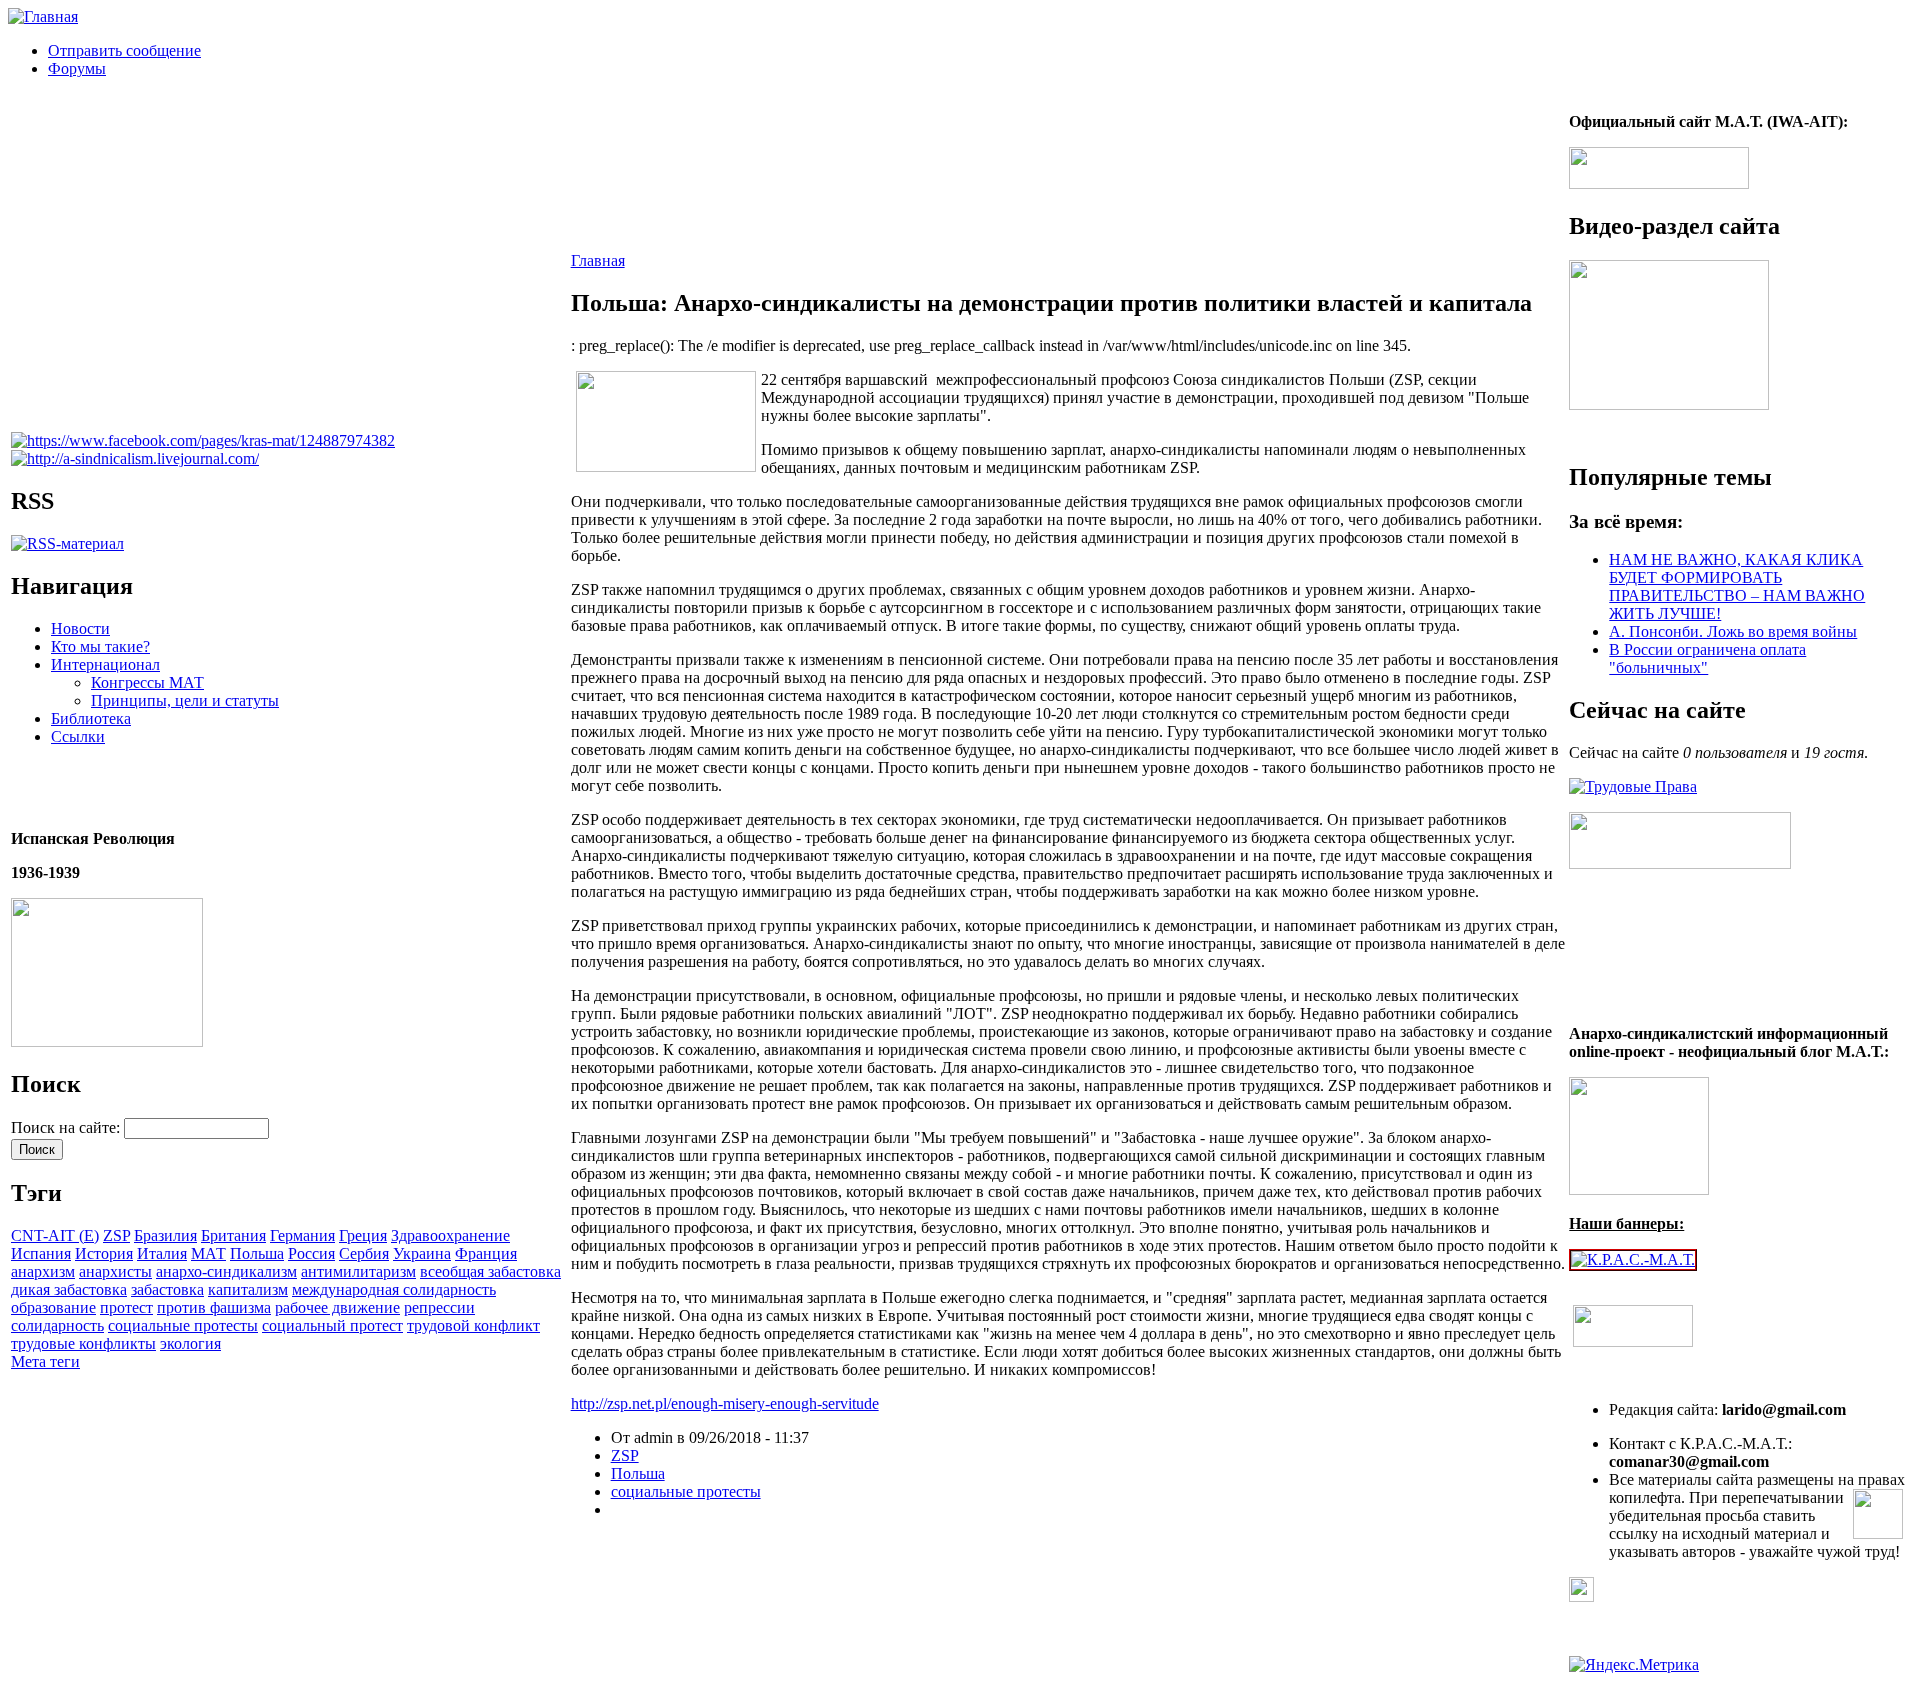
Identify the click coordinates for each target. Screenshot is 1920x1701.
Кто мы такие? (100, 646)
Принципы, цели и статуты (185, 700)
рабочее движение (337, 1307)
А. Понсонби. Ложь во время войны (1733, 631)
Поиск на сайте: (67, 1127)
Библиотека (91, 718)
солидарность (57, 1325)
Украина (422, 1253)
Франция (486, 1253)
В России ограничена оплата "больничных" (1707, 658)
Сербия (364, 1253)
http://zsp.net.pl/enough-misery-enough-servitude (725, 1403)
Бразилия (165, 1235)
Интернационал (105, 664)
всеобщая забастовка (490, 1271)
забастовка (167, 1289)
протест (126, 1307)
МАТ (208, 1253)
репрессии (439, 1307)
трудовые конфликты (83, 1343)
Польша (257, 1253)
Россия (311, 1253)
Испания (41, 1253)
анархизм (43, 1271)
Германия (302, 1235)
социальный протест (332, 1325)
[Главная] (43, 16)
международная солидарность (394, 1289)
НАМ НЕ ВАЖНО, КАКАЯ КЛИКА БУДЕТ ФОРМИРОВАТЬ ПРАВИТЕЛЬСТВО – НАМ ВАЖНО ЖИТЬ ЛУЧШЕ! (1737, 586)
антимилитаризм (358, 1271)
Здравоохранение (450, 1235)
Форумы (77, 68)
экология (190, 1343)
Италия (162, 1253)
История (104, 1253)
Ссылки (78, 736)
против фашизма (214, 1307)
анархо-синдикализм (226, 1271)
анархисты (115, 1271)
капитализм (248, 1289)
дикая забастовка (69, 1289)
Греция (363, 1235)
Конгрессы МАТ (147, 682)
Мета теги (45, 1361)
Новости (80, 628)
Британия (233, 1235)
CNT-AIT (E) (55, 1235)
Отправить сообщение (124, 50)
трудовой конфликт (473, 1325)
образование (53, 1307)
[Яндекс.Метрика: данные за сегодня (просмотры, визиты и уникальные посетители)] (1634, 1665)
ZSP (116, 1235)
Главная (598, 260)
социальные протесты (183, 1325)
